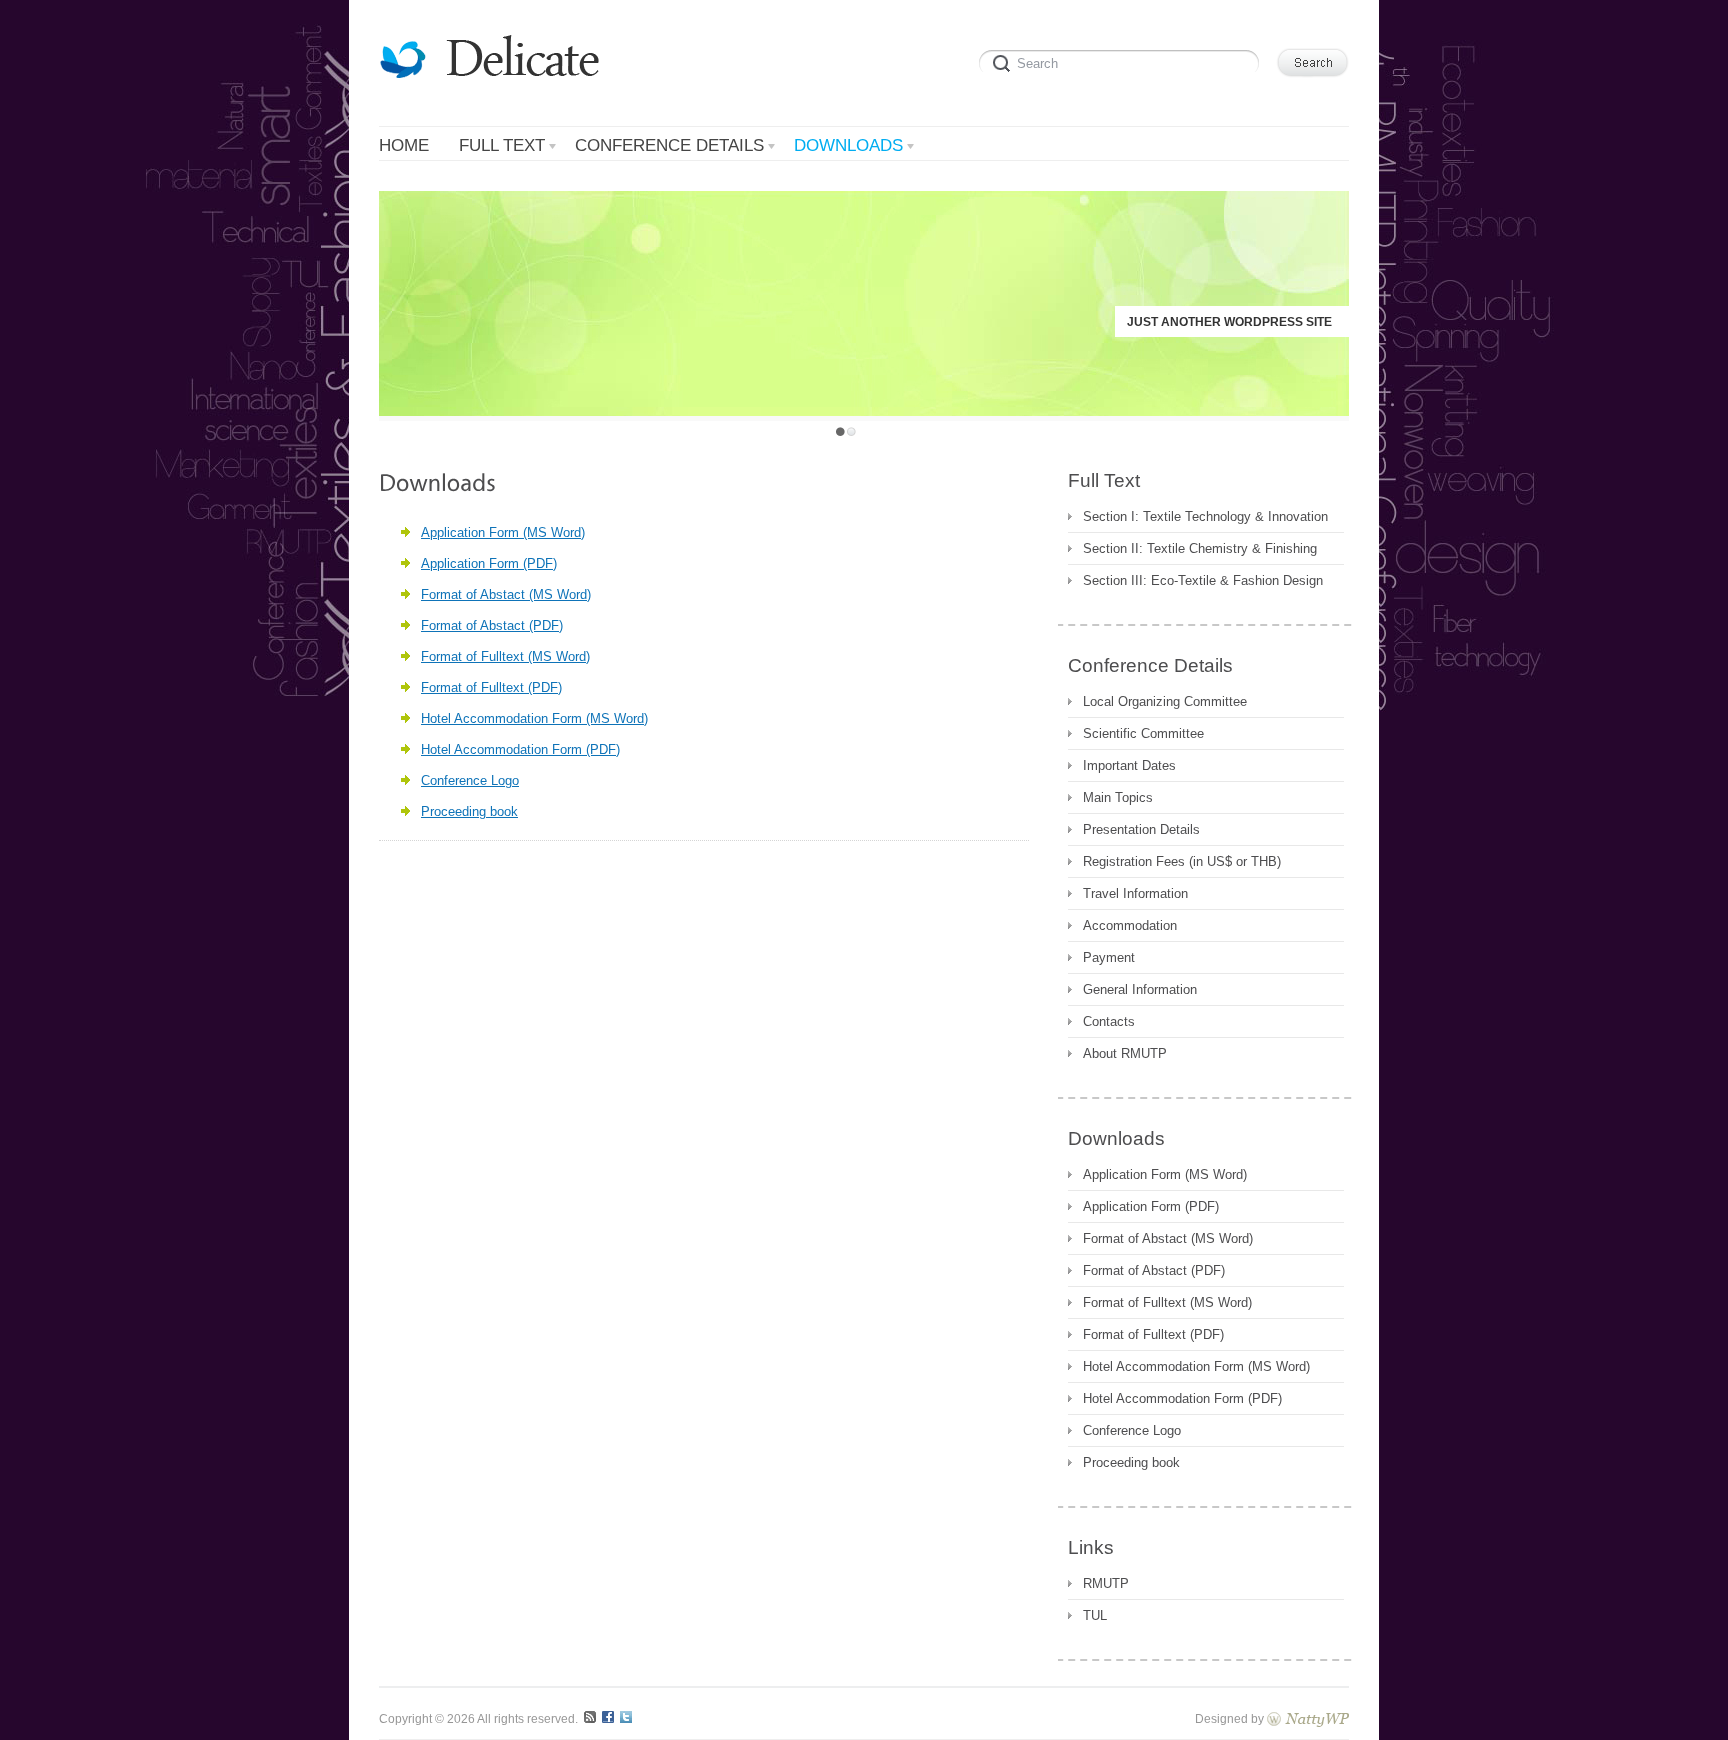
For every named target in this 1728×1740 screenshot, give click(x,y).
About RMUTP (1125, 1053)
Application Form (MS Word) (503, 532)
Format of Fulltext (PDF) (491, 687)
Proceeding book (469, 811)
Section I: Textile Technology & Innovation (1205, 516)
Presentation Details (1141, 829)
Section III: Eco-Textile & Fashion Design (1203, 580)
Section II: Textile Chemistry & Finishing (1200, 548)
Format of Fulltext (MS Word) (505, 656)
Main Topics (1118, 797)
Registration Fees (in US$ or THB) (1182, 861)
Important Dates (1129, 765)
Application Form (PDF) (489, 563)
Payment (1109, 957)
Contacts (1109, 1021)
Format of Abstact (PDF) (492, 625)
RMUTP (1106, 1583)
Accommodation (1130, 925)
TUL (1095, 1615)
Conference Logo (470, 780)
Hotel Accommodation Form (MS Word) (534, 718)
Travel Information (1135, 893)
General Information (1140, 989)
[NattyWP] (1308, 1718)
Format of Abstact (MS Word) (506, 594)
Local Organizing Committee (1165, 701)
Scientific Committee (1143, 733)
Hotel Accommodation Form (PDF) (520, 749)
